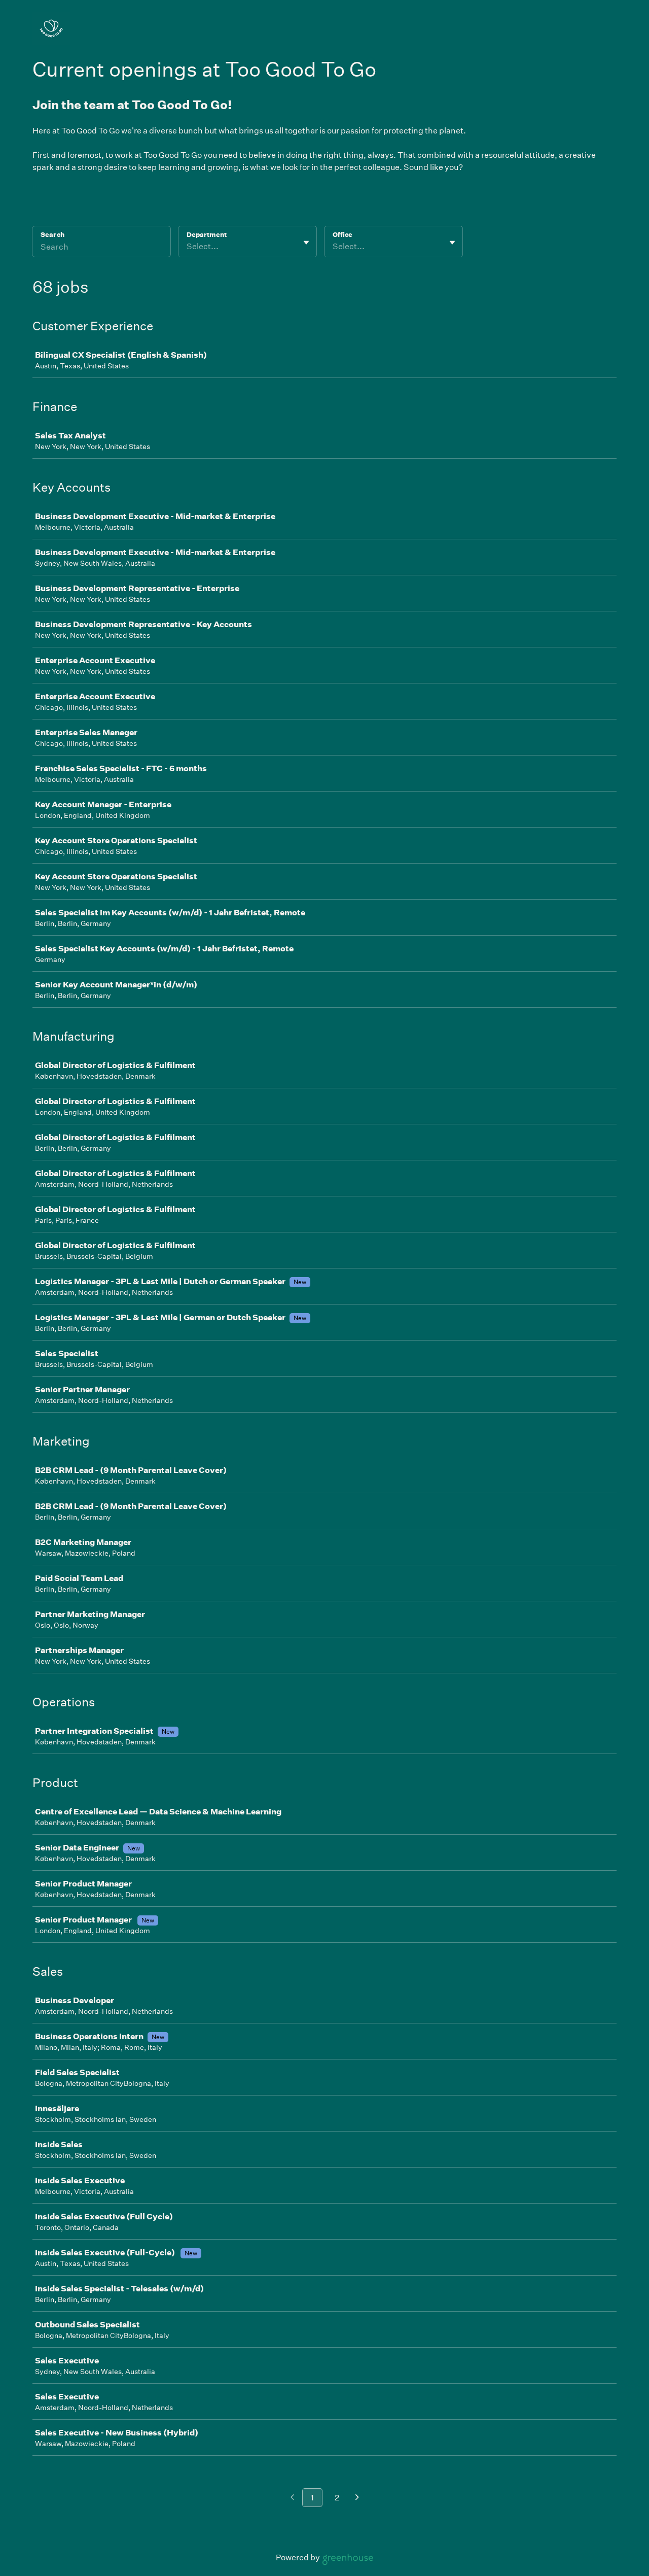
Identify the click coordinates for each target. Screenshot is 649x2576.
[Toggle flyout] (306, 243)
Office (342, 235)
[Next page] (357, 2498)
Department (207, 235)
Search (52, 235)
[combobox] (187, 247)
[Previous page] (292, 2498)
